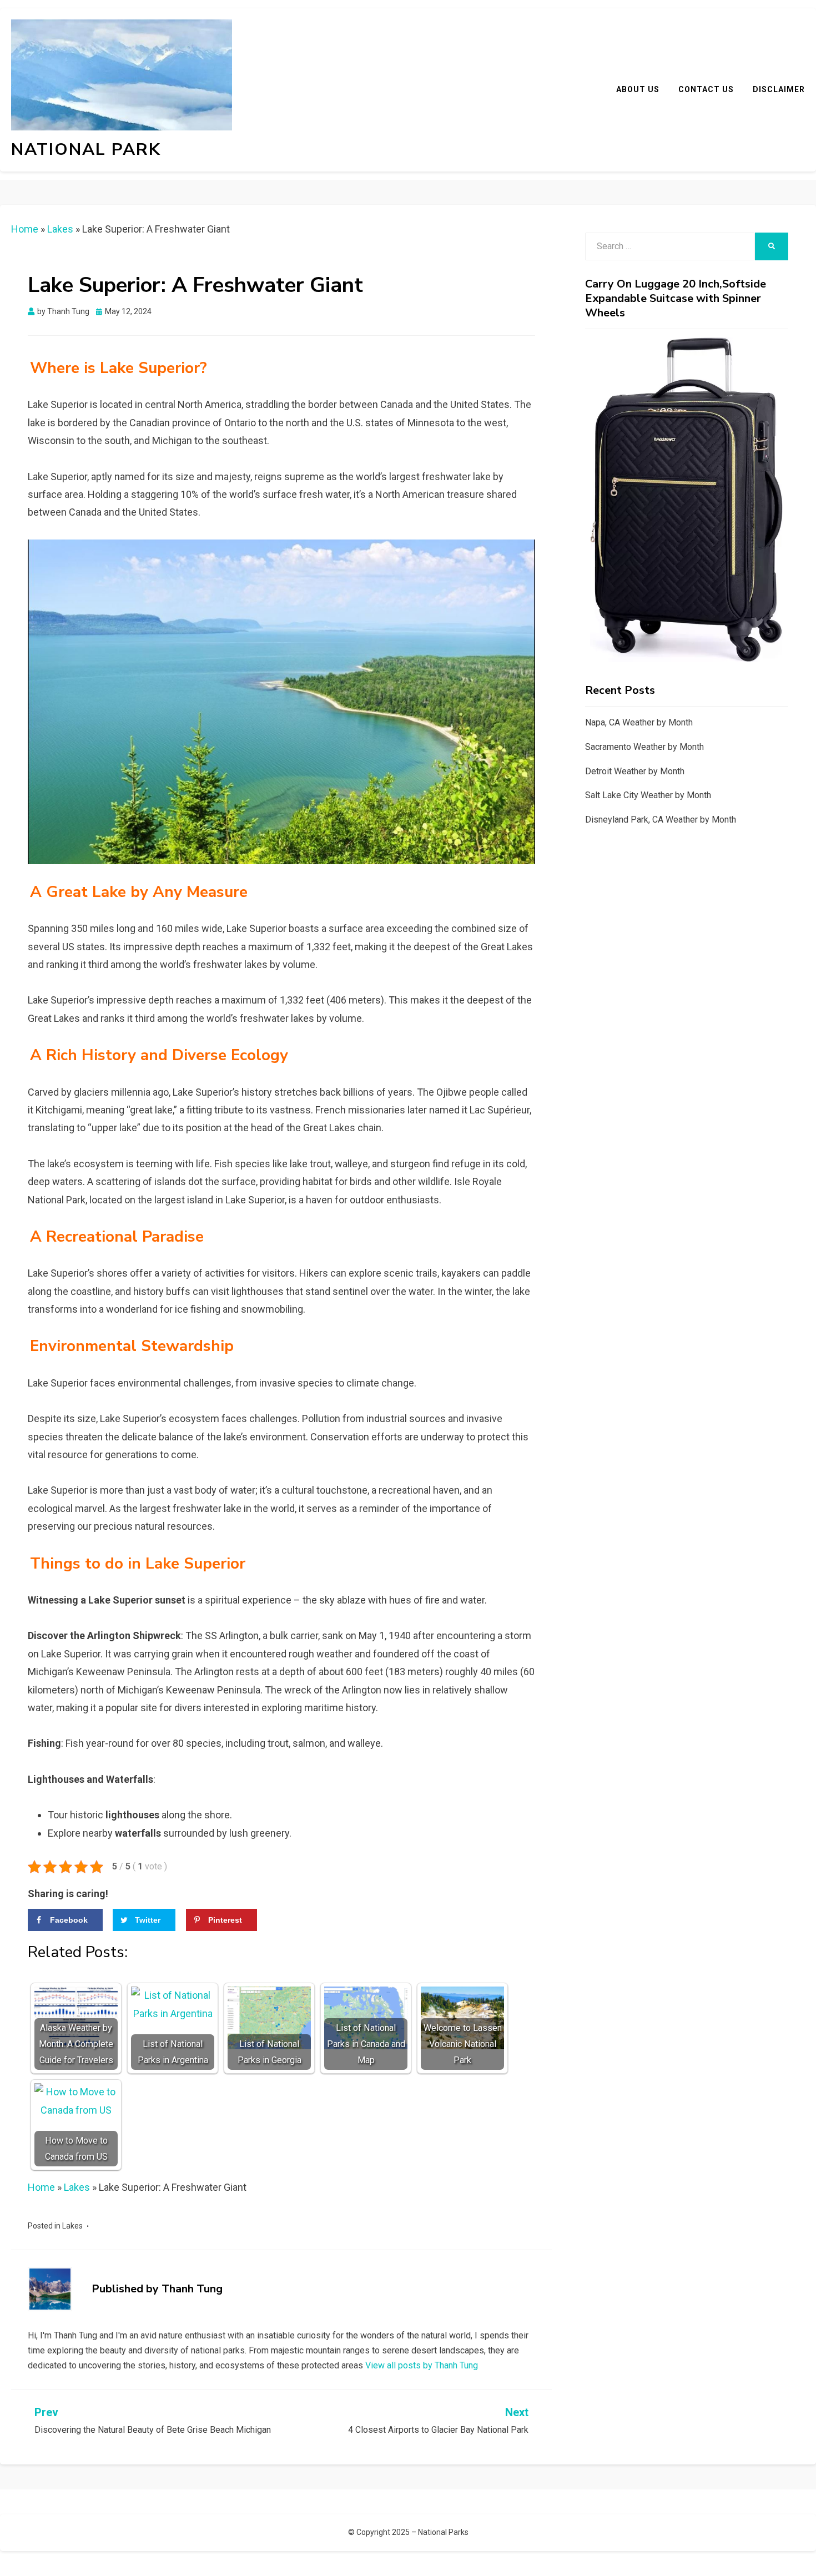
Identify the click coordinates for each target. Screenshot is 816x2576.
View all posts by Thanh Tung (422, 2365)
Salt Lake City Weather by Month (648, 795)
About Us (638, 89)
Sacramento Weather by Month (644, 747)
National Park (86, 150)
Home (25, 229)
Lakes (60, 229)
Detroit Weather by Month (635, 771)
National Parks (443, 2532)
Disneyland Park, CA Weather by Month (661, 820)
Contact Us (706, 89)
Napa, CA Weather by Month (639, 722)
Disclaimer (779, 89)
